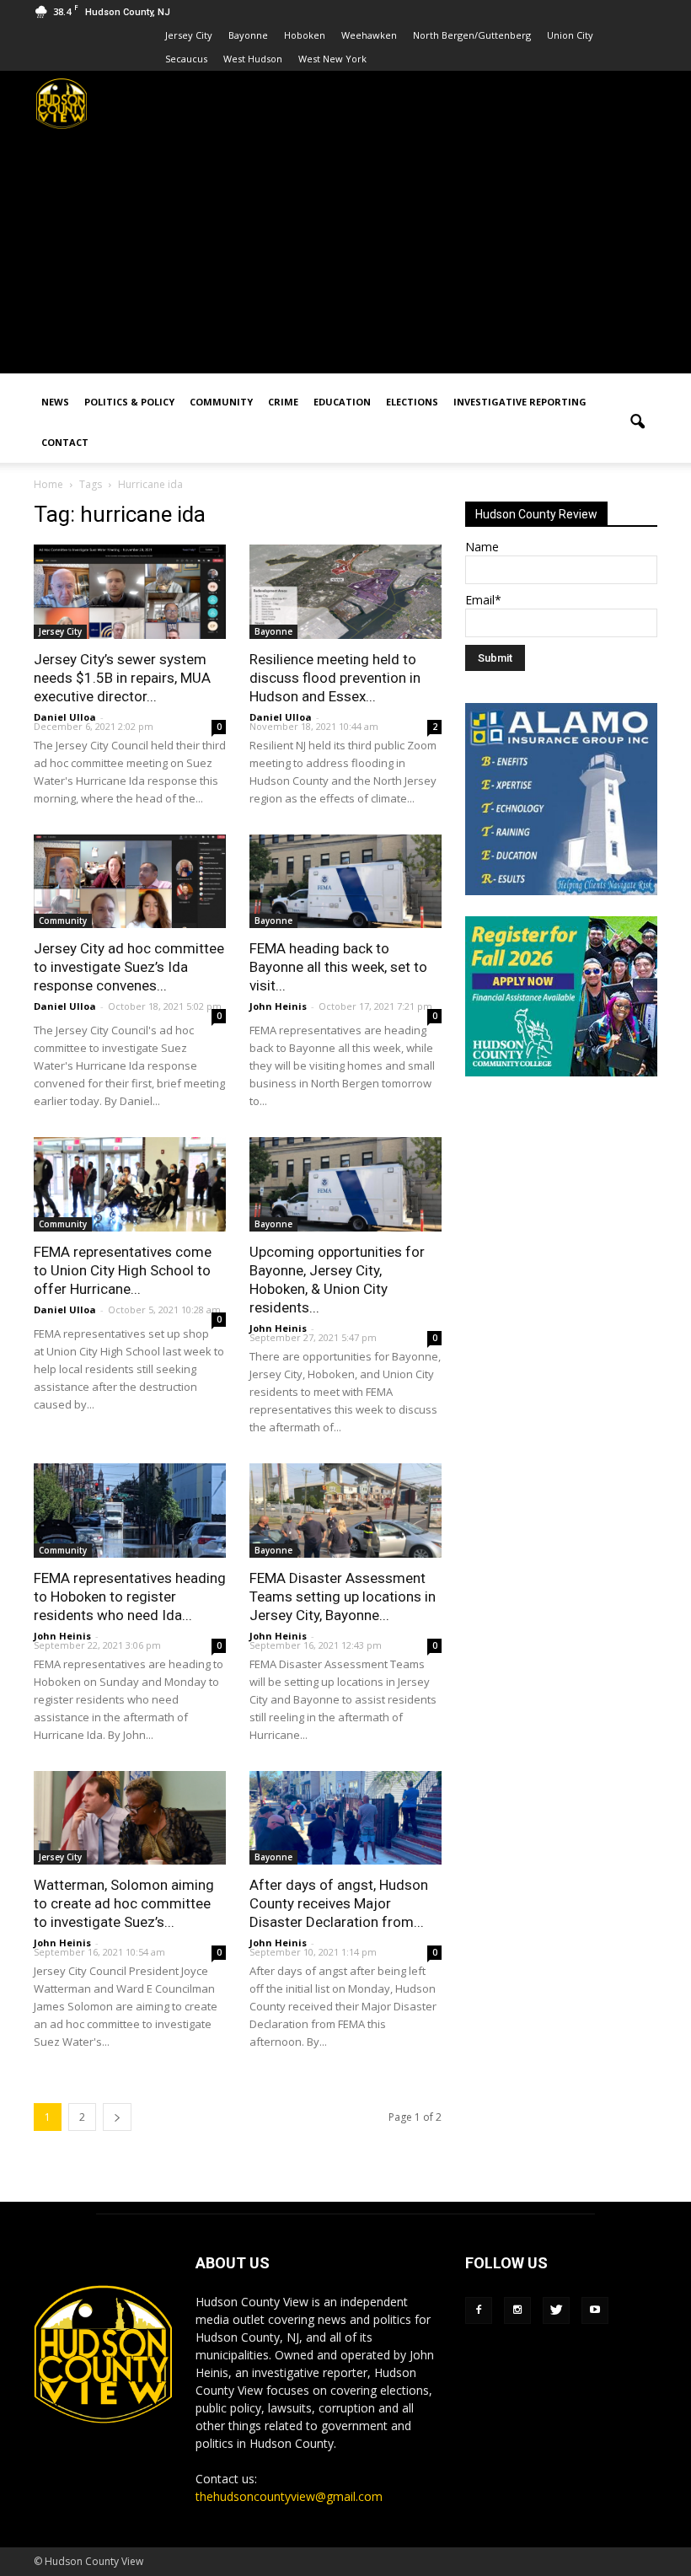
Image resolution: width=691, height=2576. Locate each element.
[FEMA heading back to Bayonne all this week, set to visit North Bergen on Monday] (345, 882)
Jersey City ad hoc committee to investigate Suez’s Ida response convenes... (129, 967)
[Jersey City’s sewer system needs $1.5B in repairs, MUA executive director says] (130, 592)
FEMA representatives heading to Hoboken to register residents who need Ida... (130, 1597)
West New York (332, 59)
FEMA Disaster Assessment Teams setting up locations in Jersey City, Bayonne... (343, 1597)
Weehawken (369, 35)
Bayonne (248, 35)
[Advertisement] (345, 255)
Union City (570, 35)
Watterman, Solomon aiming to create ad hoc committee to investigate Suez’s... (124, 1903)
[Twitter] (556, 2310)
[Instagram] (517, 2310)
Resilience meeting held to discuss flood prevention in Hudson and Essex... (335, 678)
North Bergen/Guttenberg (472, 35)
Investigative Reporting (520, 402)
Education (342, 402)
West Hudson (253, 59)
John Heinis (278, 1006)
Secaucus (186, 59)
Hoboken (305, 35)
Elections (412, 402)
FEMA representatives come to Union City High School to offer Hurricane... (123, 1270)
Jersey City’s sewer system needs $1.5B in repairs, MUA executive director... (122, 678)
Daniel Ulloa (65, 717)
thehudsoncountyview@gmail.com (289, 2496)
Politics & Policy (129, 402)
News (55, 402)
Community (221, 402)
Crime (283, 402)
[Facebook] (479, 2310)
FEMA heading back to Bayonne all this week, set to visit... (338, 967)
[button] (637, 422)
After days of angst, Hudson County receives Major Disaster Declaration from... (339, 1903)
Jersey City (189, 35)
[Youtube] (595, 2310)
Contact (65, 442)
